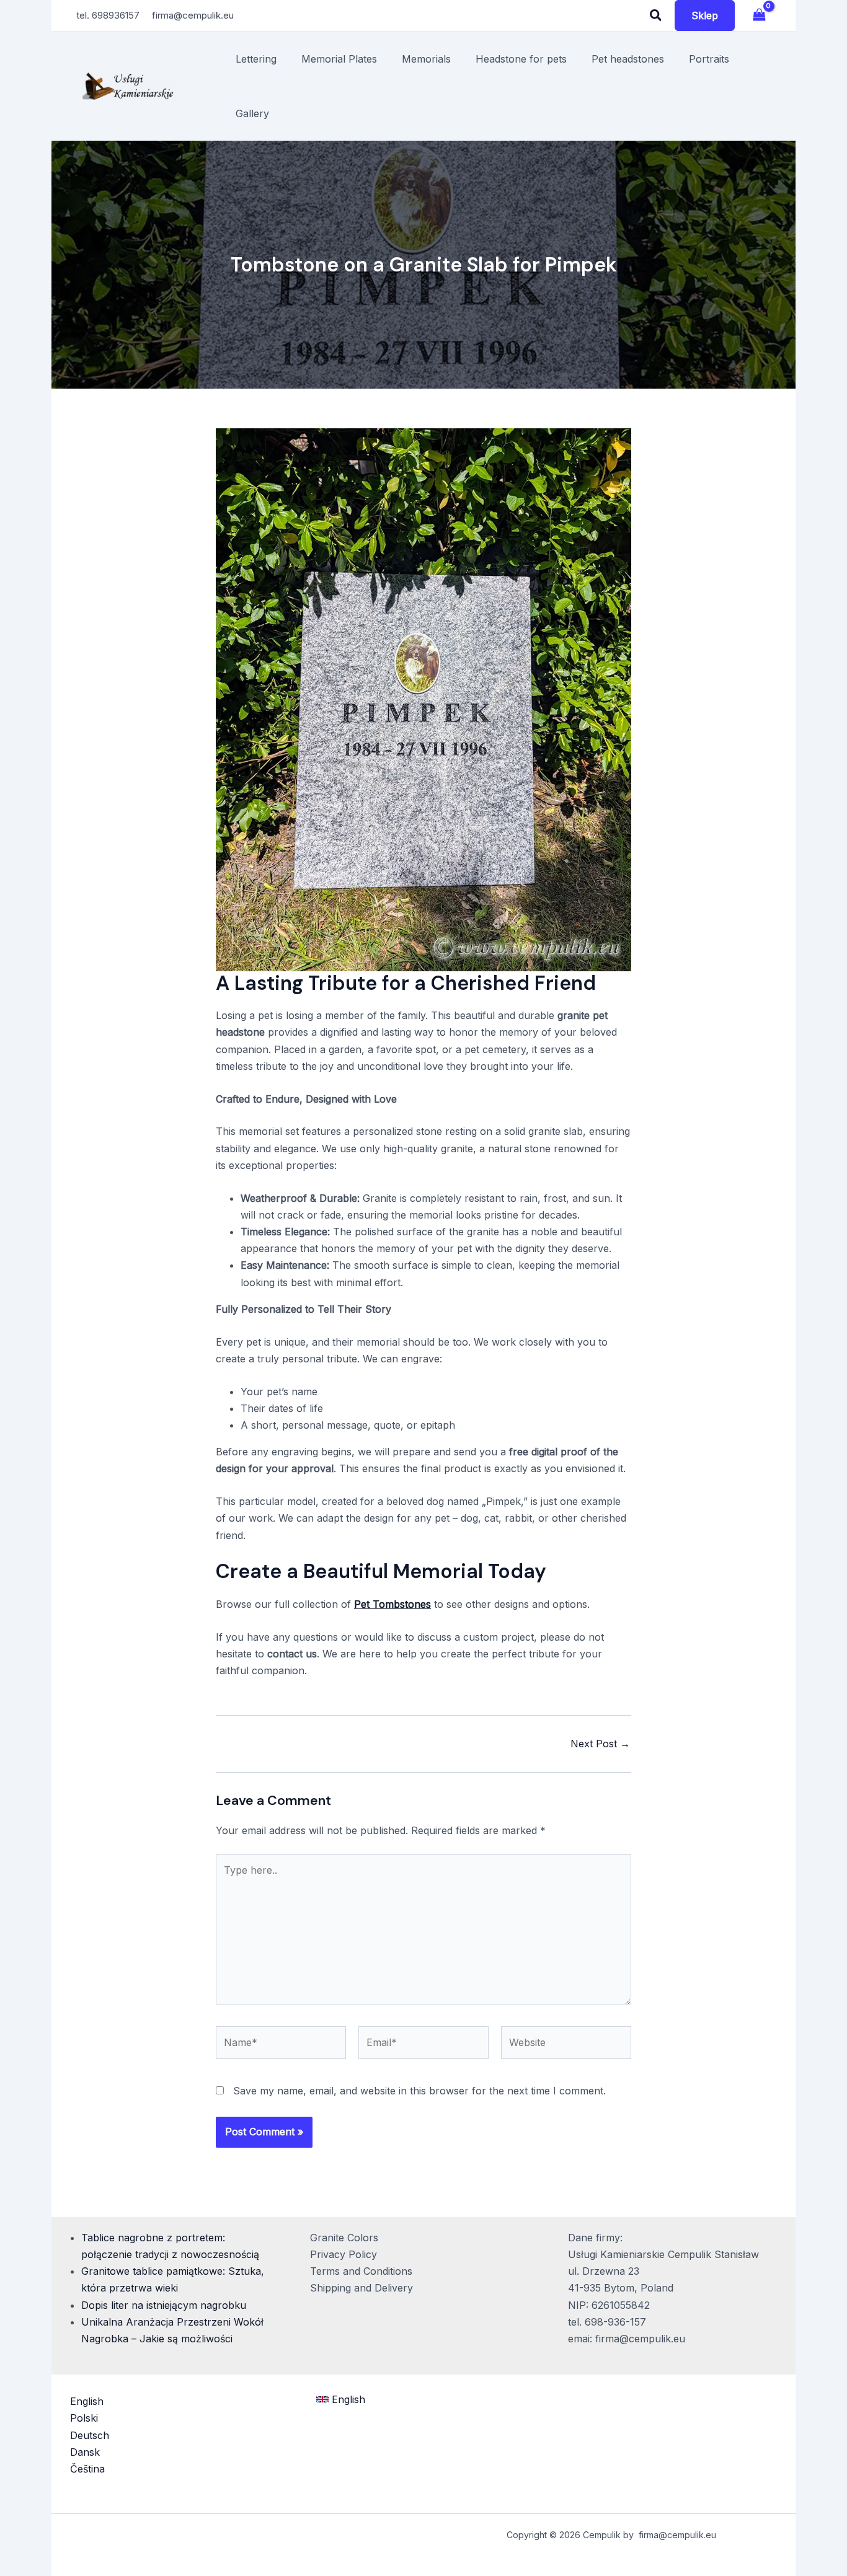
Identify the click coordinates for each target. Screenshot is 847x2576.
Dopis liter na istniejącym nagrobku (164, 2305)
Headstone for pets (521, 59)
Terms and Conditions (361, 2271)
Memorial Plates (339, 59)
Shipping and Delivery (361, 2288)
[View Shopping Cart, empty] (759, 15)
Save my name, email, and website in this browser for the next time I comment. (419, 2091)
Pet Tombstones (392, 1604)
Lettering (256, 59)
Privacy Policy (344, 2254)
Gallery (252, 113)
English (87, 2401)
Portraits (709, 59)
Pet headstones (628, 59)
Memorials (426, 59)
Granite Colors (344, 2238)
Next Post (600, 1744)
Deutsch (90, 2435)
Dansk (85, 2452)
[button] (656, 16)
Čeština (87, 2469)
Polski (84, 2418)
